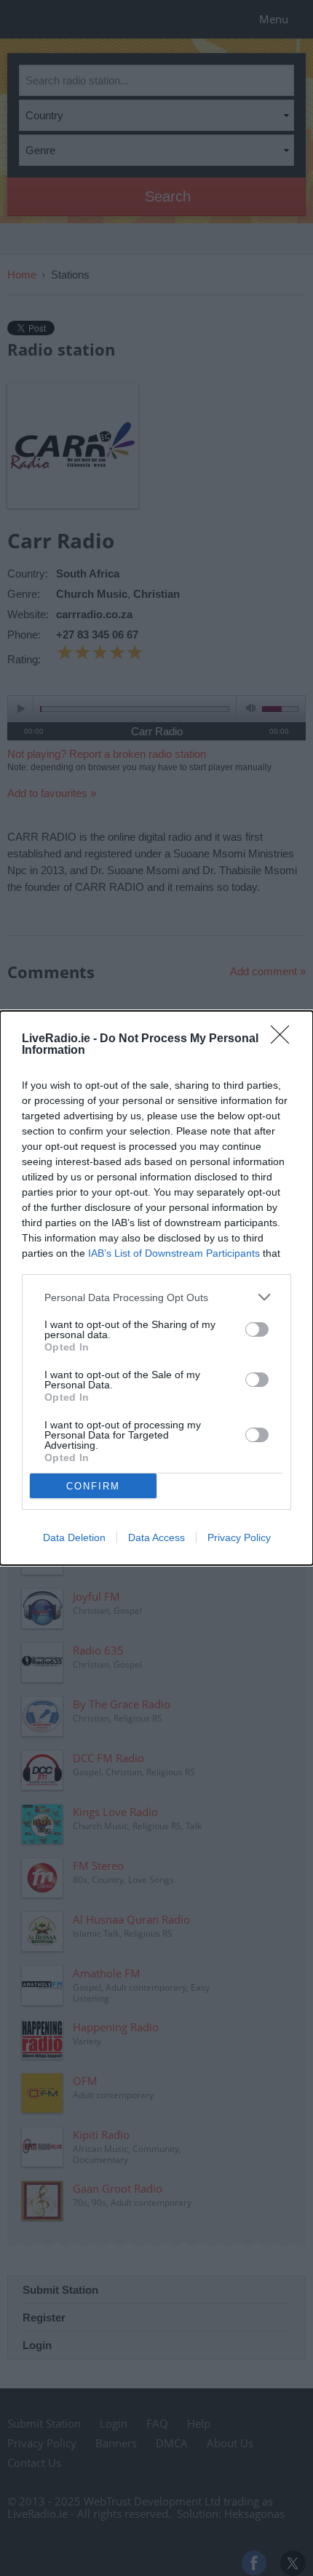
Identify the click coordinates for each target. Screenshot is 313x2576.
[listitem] (156, 1297)
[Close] (285, 1039)
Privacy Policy (239, 1537)
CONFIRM (93, 1486)
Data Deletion (74, 1537)
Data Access (156, 1537)
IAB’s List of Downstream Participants (174, 1253)
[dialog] (156, 1288)
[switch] (257, 1329)
